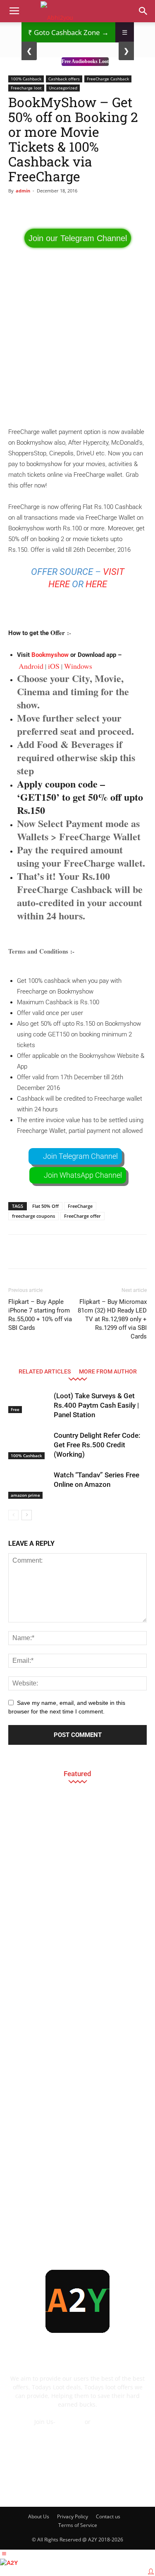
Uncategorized (63, 88)
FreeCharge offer (82, 1216)
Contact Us (78, 2430)
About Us (39, 2516)
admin (23, 191)
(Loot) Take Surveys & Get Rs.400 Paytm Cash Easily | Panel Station (96, 1405)
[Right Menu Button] (151, 2571)
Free (15, 1409)
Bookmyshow (50, 655)
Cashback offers (64, 79)
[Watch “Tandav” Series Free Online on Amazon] (29, 1485)
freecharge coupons (33, 1216)
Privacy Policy (73, 2516)
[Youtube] (134, 2486)
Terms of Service (78, 2525)
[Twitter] (111, 2486)
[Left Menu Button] (4, 2554)
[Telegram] (89, 2486)
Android (31, 666)
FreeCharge (80, 1206)
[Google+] (44, 2486)
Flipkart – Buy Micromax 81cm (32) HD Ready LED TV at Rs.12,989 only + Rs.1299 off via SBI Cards (112, 1319)
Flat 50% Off (45, 1206)
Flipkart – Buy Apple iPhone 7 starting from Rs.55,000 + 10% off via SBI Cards (40, 1315)
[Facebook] (22, 2486)
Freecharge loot (26, 88)
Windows (78, 666)
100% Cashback (26, 79)
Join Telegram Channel (80, 1156)
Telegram (70, 2422)
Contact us (108, 2516)
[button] (143, 11)
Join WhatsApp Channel (83, 1175)
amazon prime (25, 1495)
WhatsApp (106, 2422)
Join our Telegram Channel (78, 238)
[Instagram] (67, 2486)
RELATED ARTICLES (45, 1371)
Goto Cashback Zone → (68, 32)
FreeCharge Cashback (108, 79)
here (96, 584)
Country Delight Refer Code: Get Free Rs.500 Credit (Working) (97, 1445)
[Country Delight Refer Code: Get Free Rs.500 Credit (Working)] (29, 1445)
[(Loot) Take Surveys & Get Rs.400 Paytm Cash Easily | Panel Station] (29, 1402)
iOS (54, 666)
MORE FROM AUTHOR (108, 1371)
